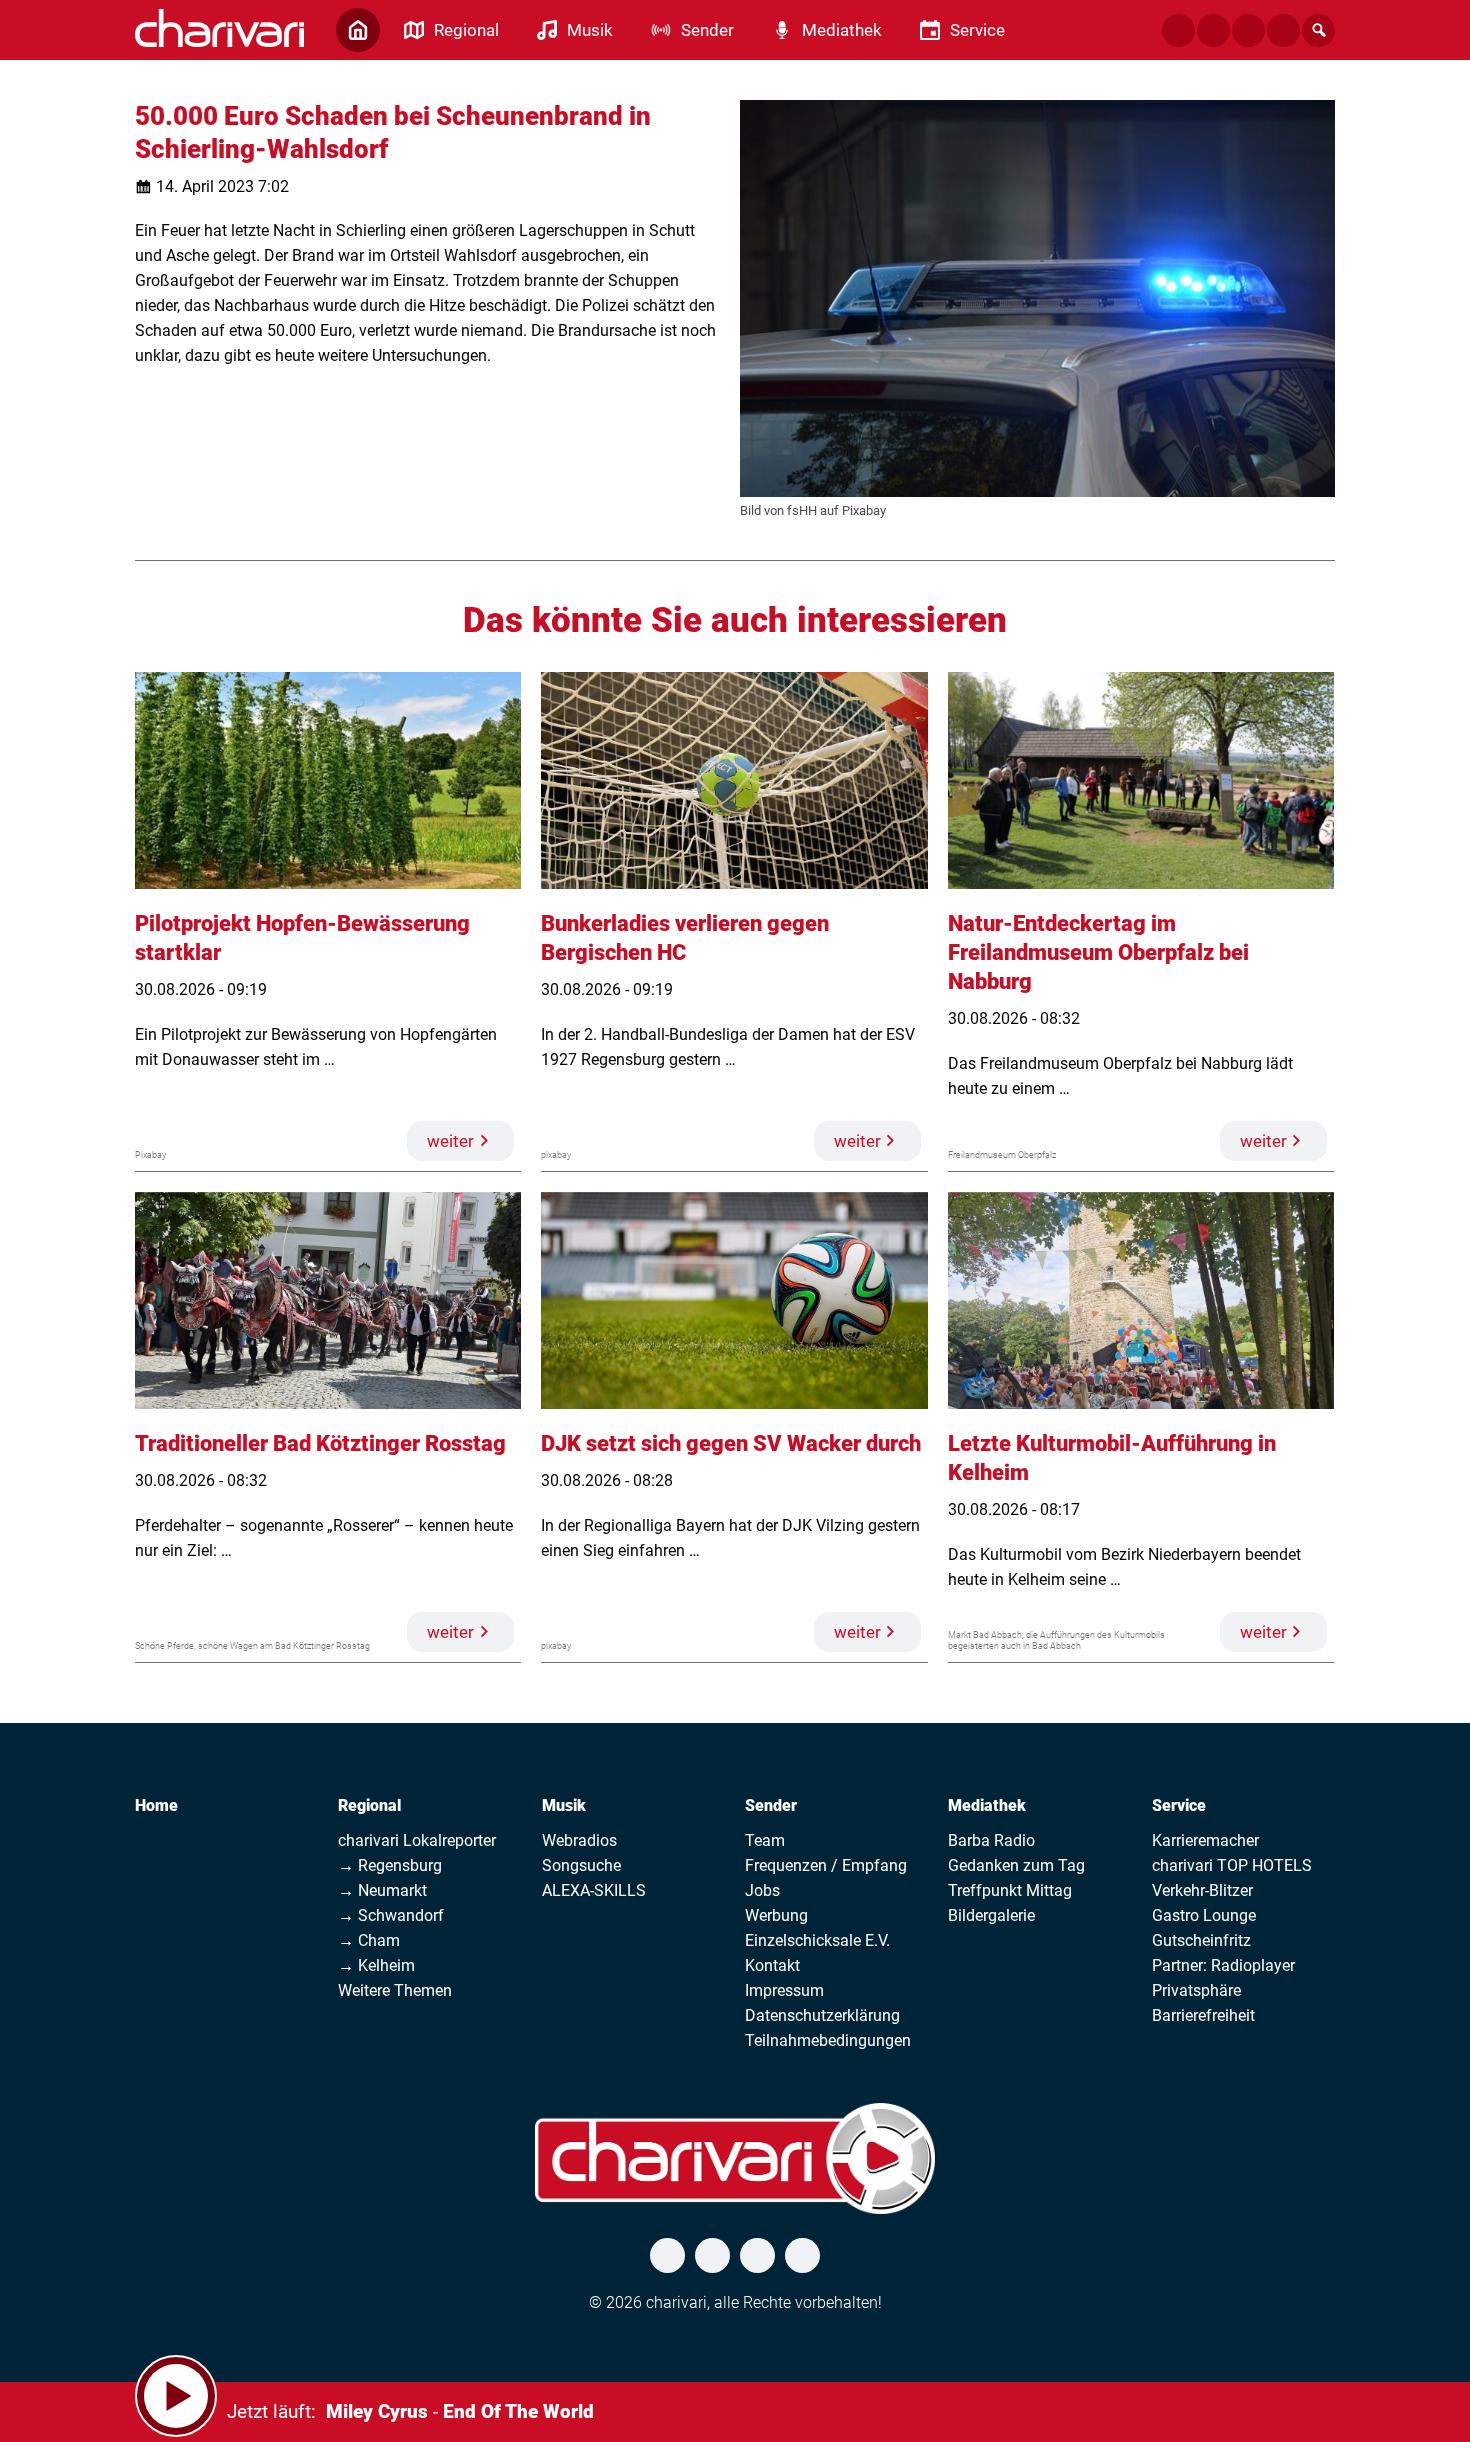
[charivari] (219, 28)
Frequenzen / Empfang (826, 1865)
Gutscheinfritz (1201, 1940)
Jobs (762, 1890)
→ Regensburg (390, 1865)
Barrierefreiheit (1203, 2015)
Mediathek (987, 1805)
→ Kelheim (376, 1965)
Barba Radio (991, 1840)
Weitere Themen (395, 1990)
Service (1179, 1805)
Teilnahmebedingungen (828, 2040)
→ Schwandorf (391, 1915)
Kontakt (772, 1965)
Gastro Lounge (1204, 1915)
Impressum (784, 1990)
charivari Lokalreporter (417, 1840)
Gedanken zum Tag (1016, 1865)
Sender (771, 1805)
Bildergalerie (991, 1915)
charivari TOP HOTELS (1232, 1865)
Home (156, 1805)
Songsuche (581, 1865)
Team (765, 1840)
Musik (564, 1805)
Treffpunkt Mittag (1010, 1890)
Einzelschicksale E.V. (817, 1940)
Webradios (579, 1840)
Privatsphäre (1196, 1990)
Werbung (776, 1915)
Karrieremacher (1205, 1840)
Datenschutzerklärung (822, 2015)
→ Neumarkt (382, 1890)
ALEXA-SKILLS (594, 1890)
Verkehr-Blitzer (1202, 1890)
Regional (369, 1805)
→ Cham (369, 1940)
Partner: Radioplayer (1223, 1965)
